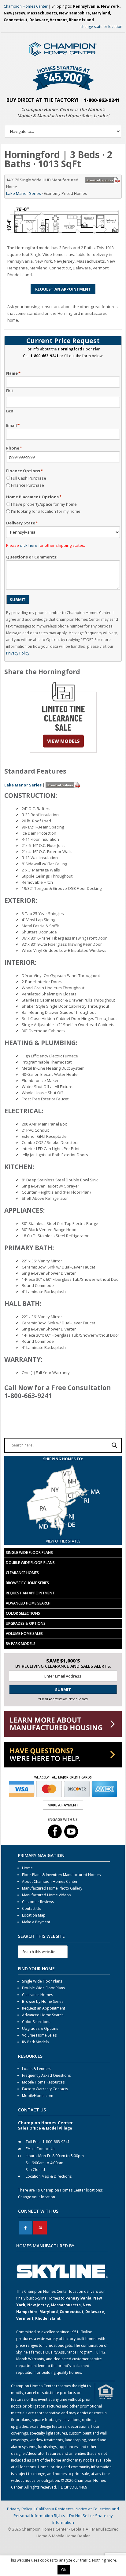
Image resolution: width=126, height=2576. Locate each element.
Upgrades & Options (26, 1623)
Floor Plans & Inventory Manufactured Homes (61, 1875)
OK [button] (64, 2570)
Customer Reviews (38, 1902)
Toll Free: (34, 2142)
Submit (18, 600)
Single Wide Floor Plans (29, 1553)
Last (10, 411)
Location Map (34, 1915)
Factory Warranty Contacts (45, 2089)
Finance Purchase (28, 485)
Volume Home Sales (24, 1634)
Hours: (31, 2156)
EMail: (31, 2149)
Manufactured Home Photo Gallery (52, 1888)
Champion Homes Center (26, 6)
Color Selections (23, 1613)
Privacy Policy (18, 653)
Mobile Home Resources (43, 2082)
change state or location (101, 27)
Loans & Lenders (37, 2069)
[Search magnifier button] (114, 1445)
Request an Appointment (30, 1593)
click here (29, 545)
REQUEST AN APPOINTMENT (63, 289)
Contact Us (31, 1908)
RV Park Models (21, 1644)
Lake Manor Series (24, 193)
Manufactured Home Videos (46, 1895)
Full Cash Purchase (29, 478)
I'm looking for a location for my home (46, 511)
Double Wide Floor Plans (30, 1563)
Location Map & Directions (49, 2176)
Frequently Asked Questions (46, 2075)
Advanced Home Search (28, 1603)
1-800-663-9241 (102, 100)
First (10, 391)
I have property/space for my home (44, 504)
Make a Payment (36, 1922)
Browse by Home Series (27, 1583)
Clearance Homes (22, 1573)
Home (27, 1868)
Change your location (37, 2197)
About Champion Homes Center (50, 1881)
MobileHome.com (38, 2096)
